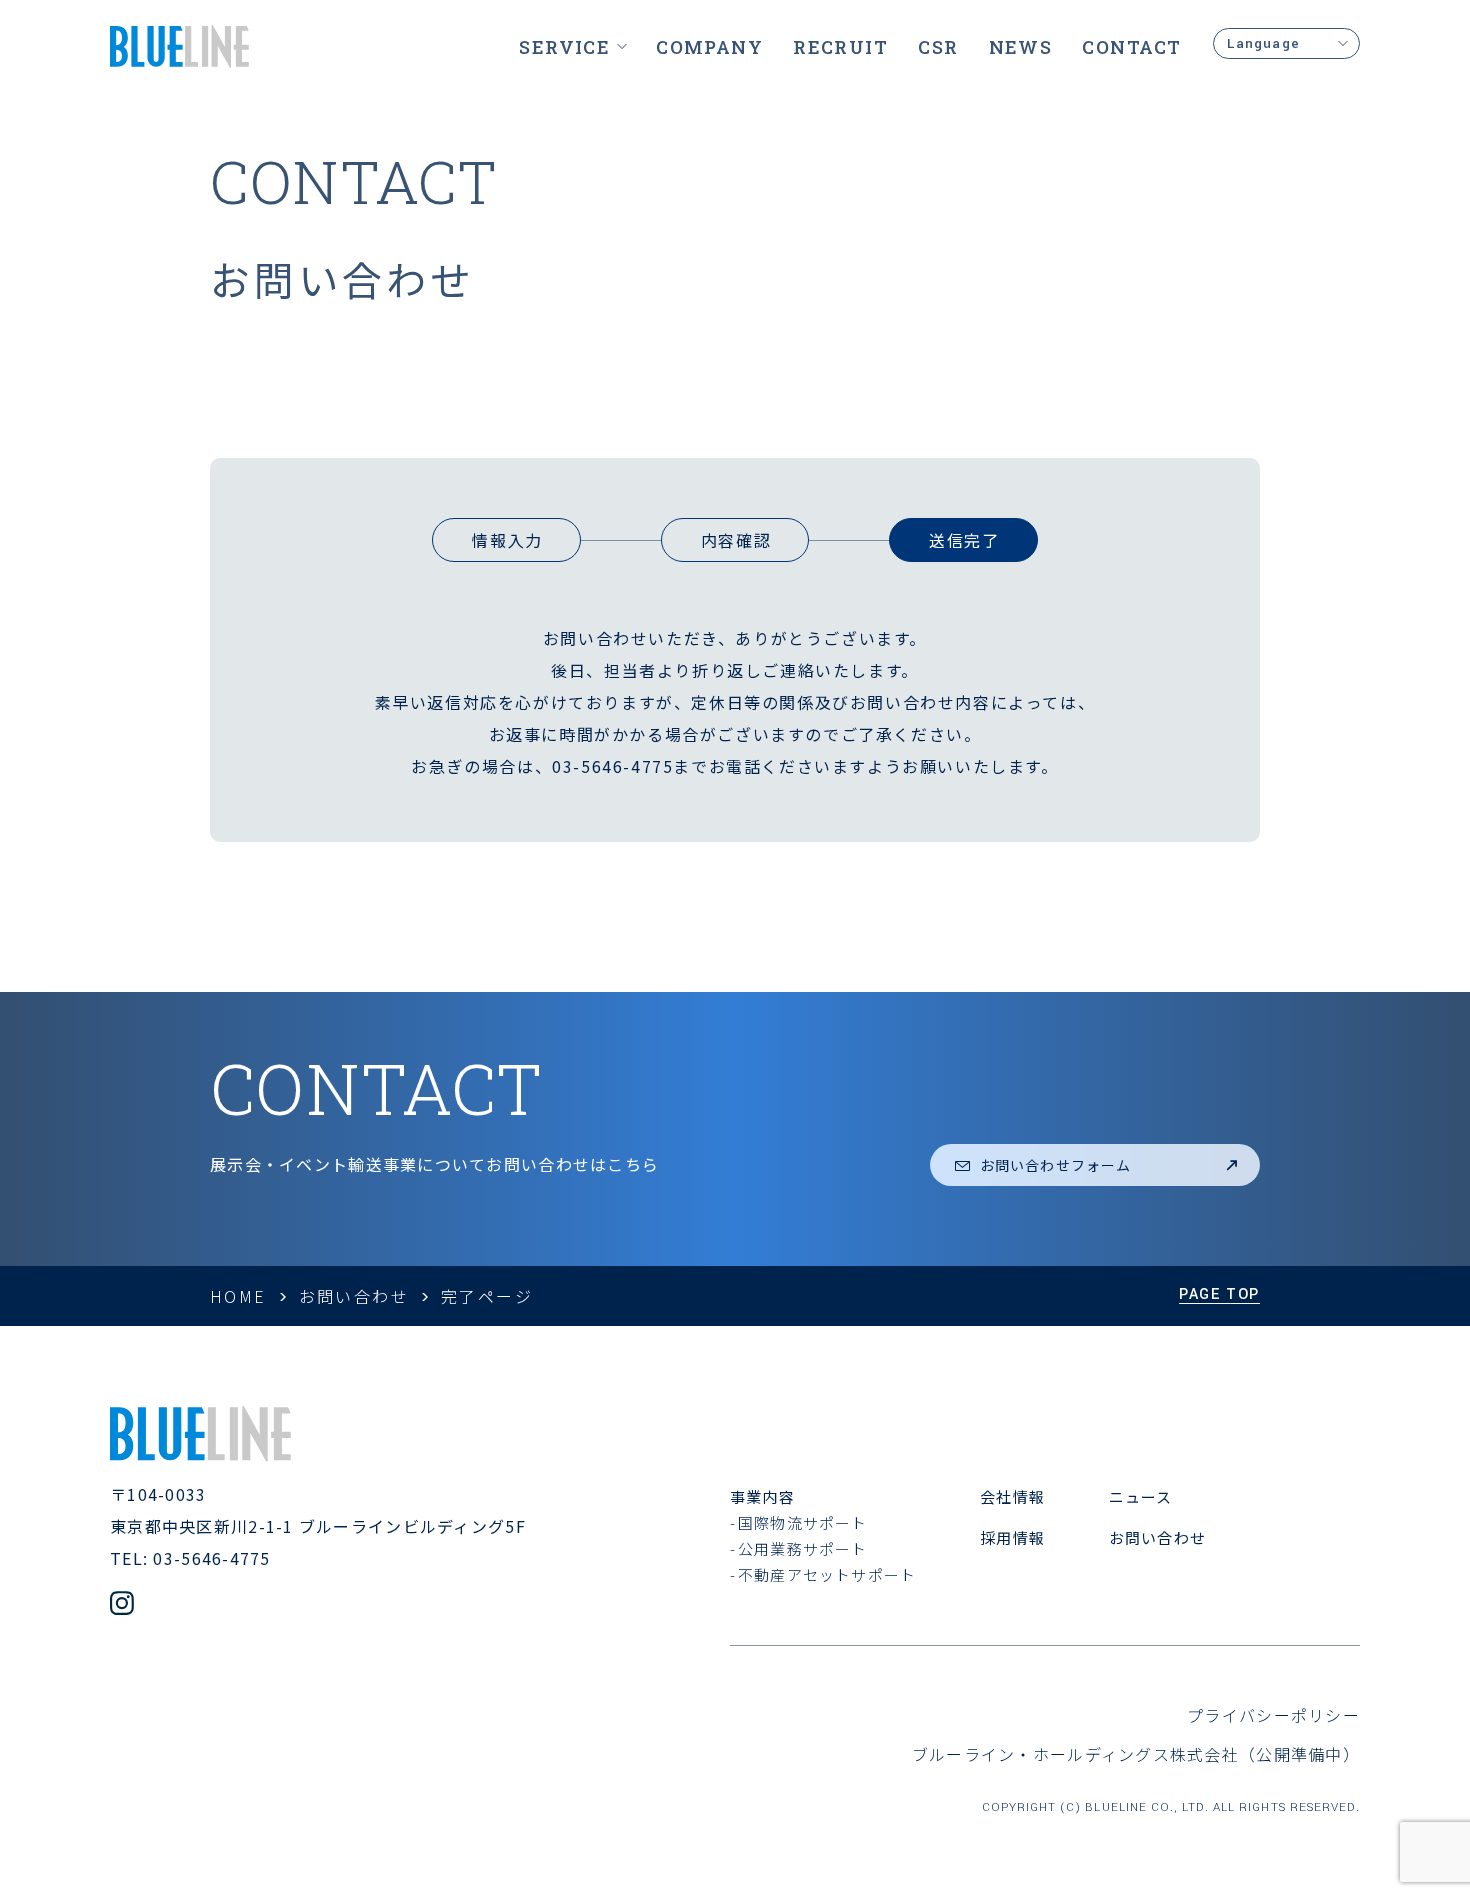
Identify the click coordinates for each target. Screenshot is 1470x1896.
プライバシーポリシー (1273, 1715)
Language (1263, 43)
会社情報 (1012, 1496)
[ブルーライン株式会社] (179, 46)
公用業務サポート (803, 1548)
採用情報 (1012, 1537)
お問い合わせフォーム (1055, 1165)
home (238, 1296)
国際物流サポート (803, 1522)
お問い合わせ (354, 1296)
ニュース (1141, 1496)
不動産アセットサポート (827, 1574)
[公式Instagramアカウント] (122, 1605)
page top (1219, 1294)
